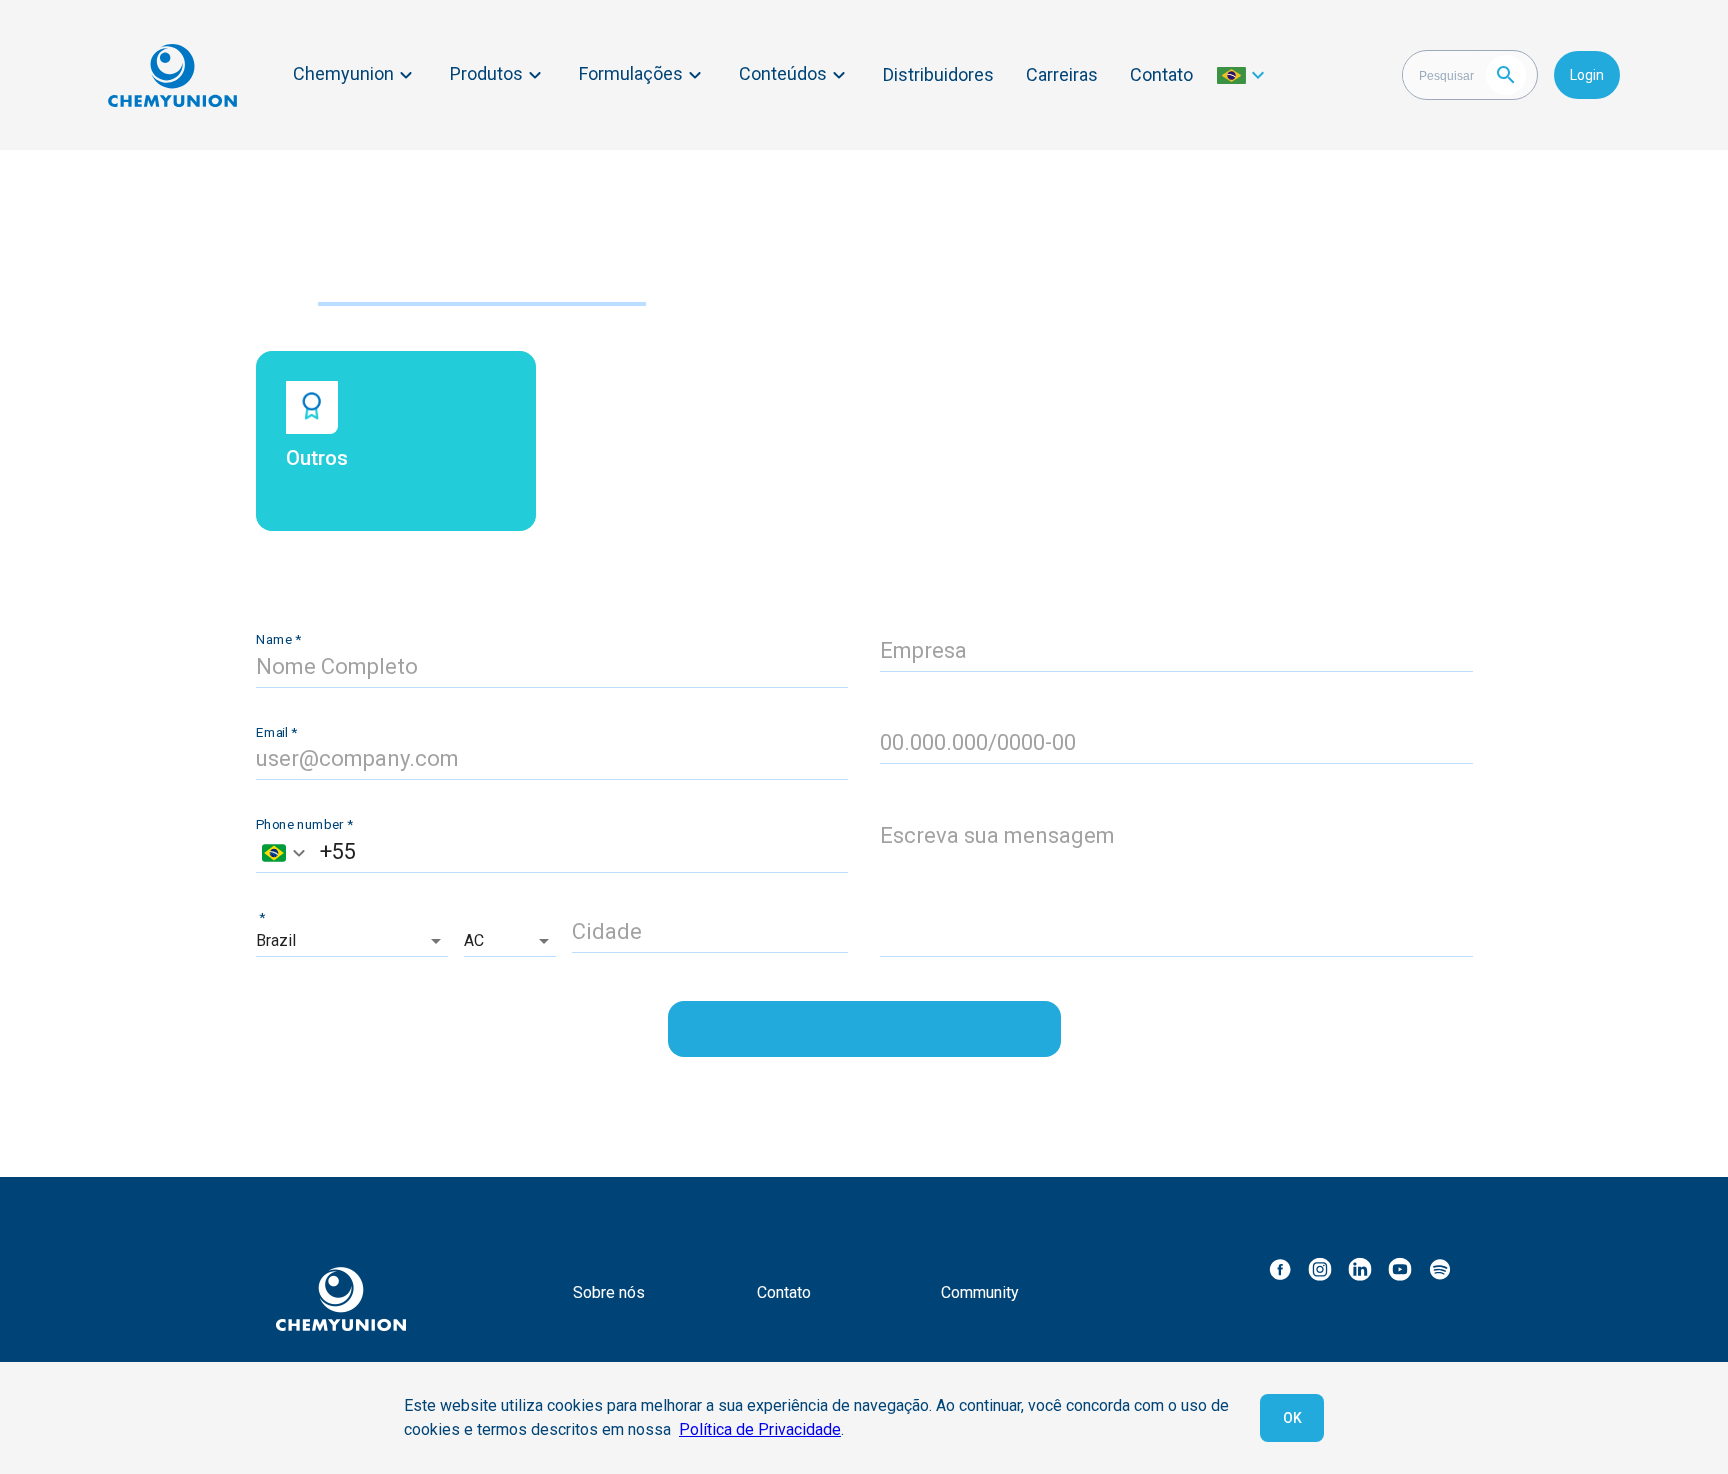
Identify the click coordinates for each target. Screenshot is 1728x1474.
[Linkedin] (1360, 1269)
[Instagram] (1320, 1269)
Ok (1292, 1418)
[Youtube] (1400, 1269)
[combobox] (283, 852)
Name (278, 639)
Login (1587, 75)
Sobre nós (609, 1292)
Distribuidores (938, 74)
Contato (1161, 74)
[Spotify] (1440, 1269)
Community (980, 1292)
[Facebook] (1280, 1269)
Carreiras (1062, 74)
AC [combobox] (474, 940)
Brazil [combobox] (276, 940)
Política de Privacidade (760, 1429)
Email (276, 732)
